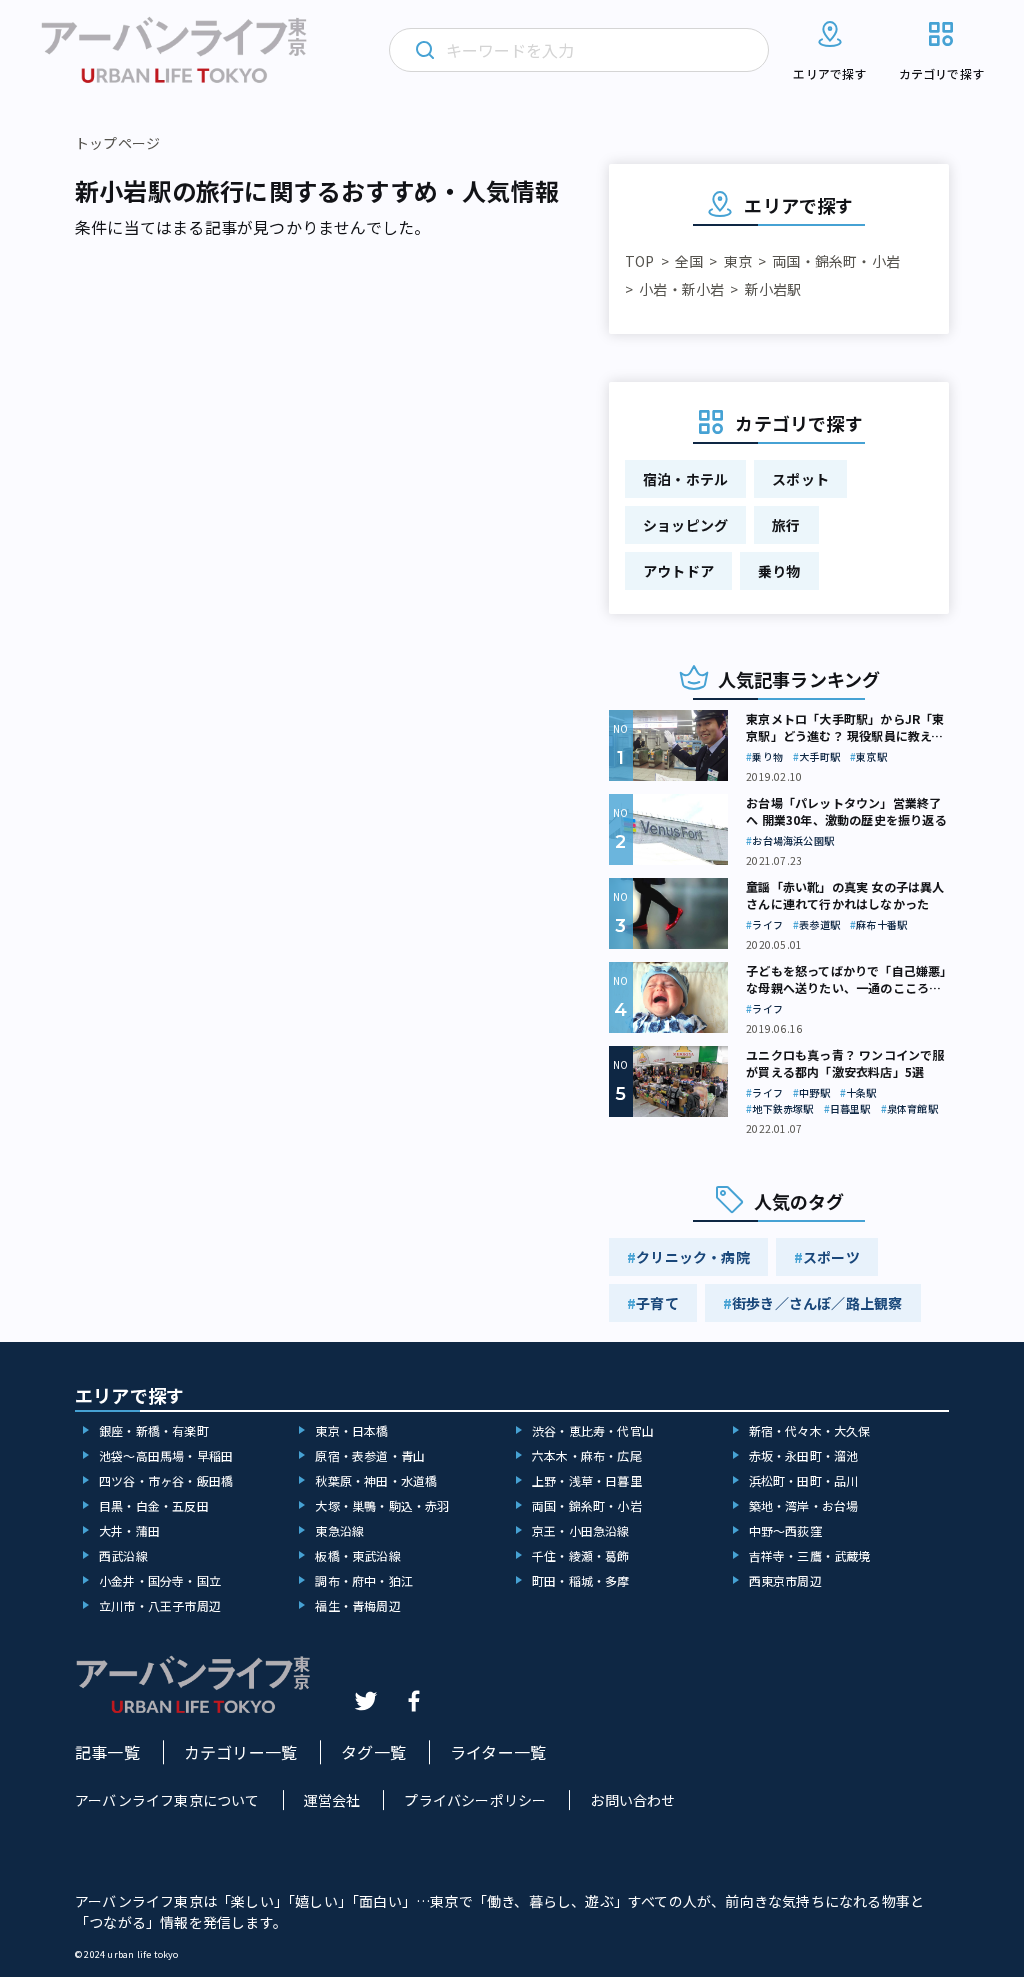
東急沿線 (339, 1530)
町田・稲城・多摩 (581, 1580)
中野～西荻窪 (785, 1530)
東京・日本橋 (351, 1430)
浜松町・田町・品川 (804, 1480)
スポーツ (831, 1257)
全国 (689, 261)
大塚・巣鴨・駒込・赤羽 (382, 1505)
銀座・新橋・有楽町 (154, 1430)
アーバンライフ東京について (167, 1800)
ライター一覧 (498, 1752)
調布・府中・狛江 (364, 1580)
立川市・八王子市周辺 (160, 1605)
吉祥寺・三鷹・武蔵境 (810, 1555)
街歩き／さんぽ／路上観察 (817, 1303)
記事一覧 (107, 1752)
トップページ (117, 143)
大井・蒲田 (129, 1530)
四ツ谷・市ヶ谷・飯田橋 (166, 1480)
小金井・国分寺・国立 (160, 1580)
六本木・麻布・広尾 (587, 1455)
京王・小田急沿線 (581, 1530)
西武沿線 (123, 1555)
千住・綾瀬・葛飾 (581, 1555)
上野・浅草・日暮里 (587, 1480)
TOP (640, 261)
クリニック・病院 (693, 1257)
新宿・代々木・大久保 (810, 1430)
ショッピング (685, 525)
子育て (657, 1303)
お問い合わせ (632, 1800)
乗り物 (779, 571)
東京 (738, 261)
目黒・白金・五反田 (154, 1505)
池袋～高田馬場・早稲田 (166, 1455)
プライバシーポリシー (475, 1800)
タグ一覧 (373, 1752)
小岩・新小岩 (681, 289)
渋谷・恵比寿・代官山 (593, 1430)
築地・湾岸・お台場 (804, 1505)
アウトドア (678, 571)
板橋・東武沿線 (357, 1555)
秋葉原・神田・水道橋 (376, 1480)
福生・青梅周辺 (357, 1605)
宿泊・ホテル (685, 479)
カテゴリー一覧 (240, 1752)
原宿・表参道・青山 (370, 1455)
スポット (800, 479)
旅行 (786, 525)
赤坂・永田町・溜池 (804, 1455)
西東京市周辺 (785, 1580)
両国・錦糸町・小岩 (836, 261)
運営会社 (332, 1800)
